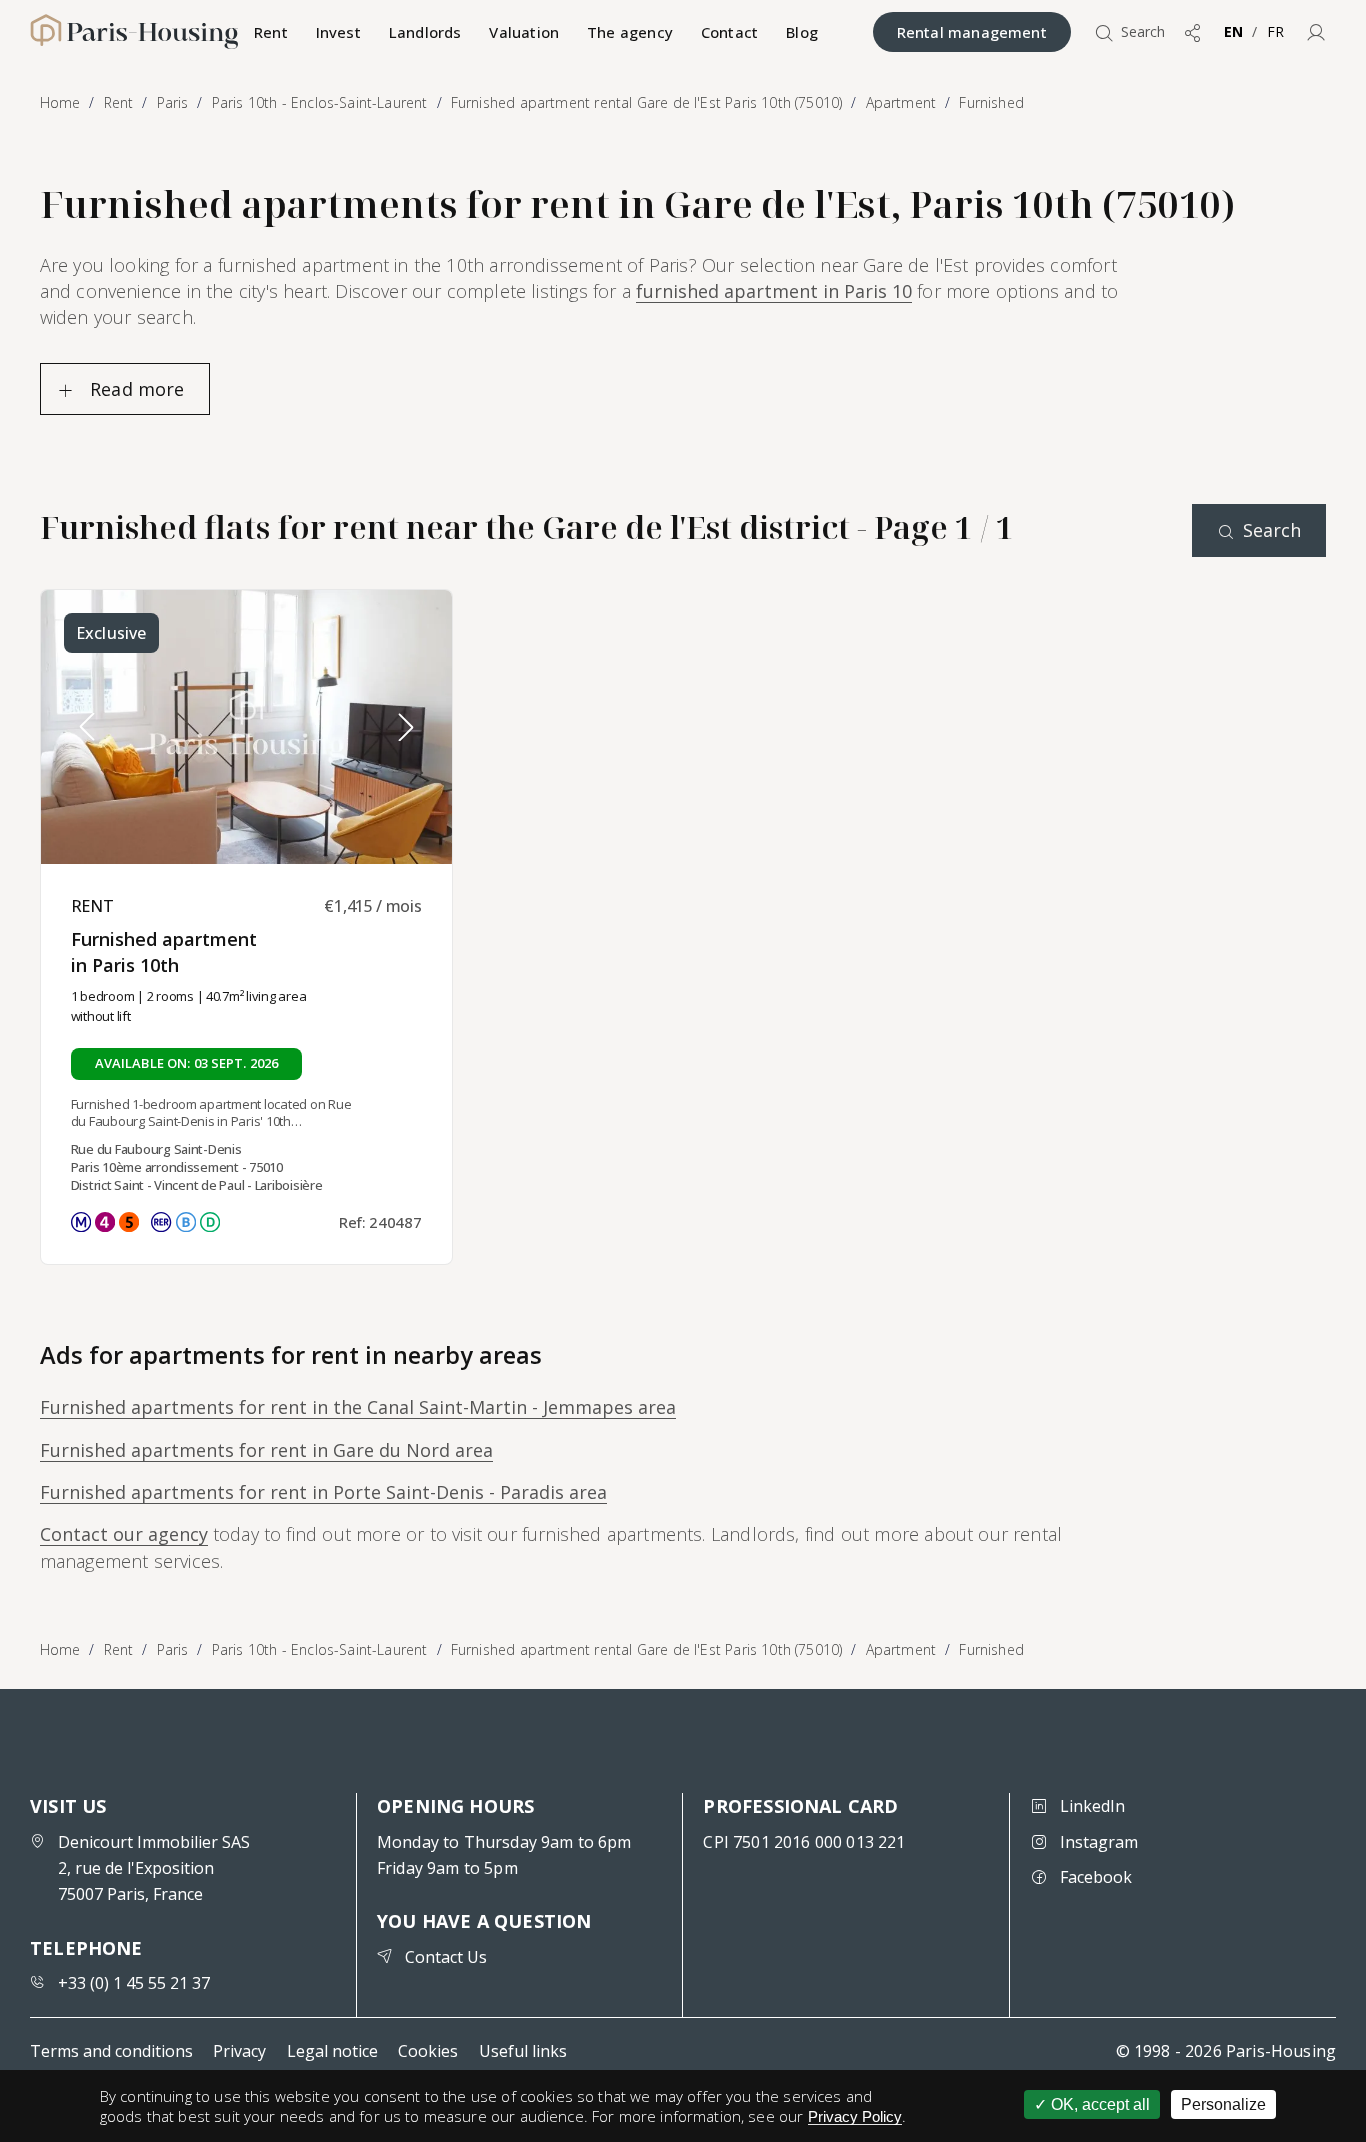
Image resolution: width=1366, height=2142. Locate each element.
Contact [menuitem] (729, 32)
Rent (119, 1649)
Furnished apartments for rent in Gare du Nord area (266, 1450)
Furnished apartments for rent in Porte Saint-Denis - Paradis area (323, 1492)
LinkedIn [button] (1092, 1806)
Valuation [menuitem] (524, 32)
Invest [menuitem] (338, 32)
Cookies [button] (428, 2051)
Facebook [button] (1096, 1877)
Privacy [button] (239, 2051)
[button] (1316, 32)
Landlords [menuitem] (425, 32)
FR (1275, 31)
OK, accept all (1098, 2104)
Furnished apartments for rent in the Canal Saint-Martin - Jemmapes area (358, 1407)
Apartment (901, 1649)
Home (60, 1649)
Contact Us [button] (446, 1957)
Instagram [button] (1099, 1842)
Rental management (972, 32)
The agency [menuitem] (630, 32)
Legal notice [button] (332, 2051)
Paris (173, 1649)
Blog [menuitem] (802, 32)
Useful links (523, 2051)
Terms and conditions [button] (111, 2051)
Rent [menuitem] (271, 32)
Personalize (1223, 2104)
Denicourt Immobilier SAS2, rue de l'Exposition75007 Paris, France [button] (154, 1868)
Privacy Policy (855, 2116)
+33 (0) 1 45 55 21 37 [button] (134, 1983)
